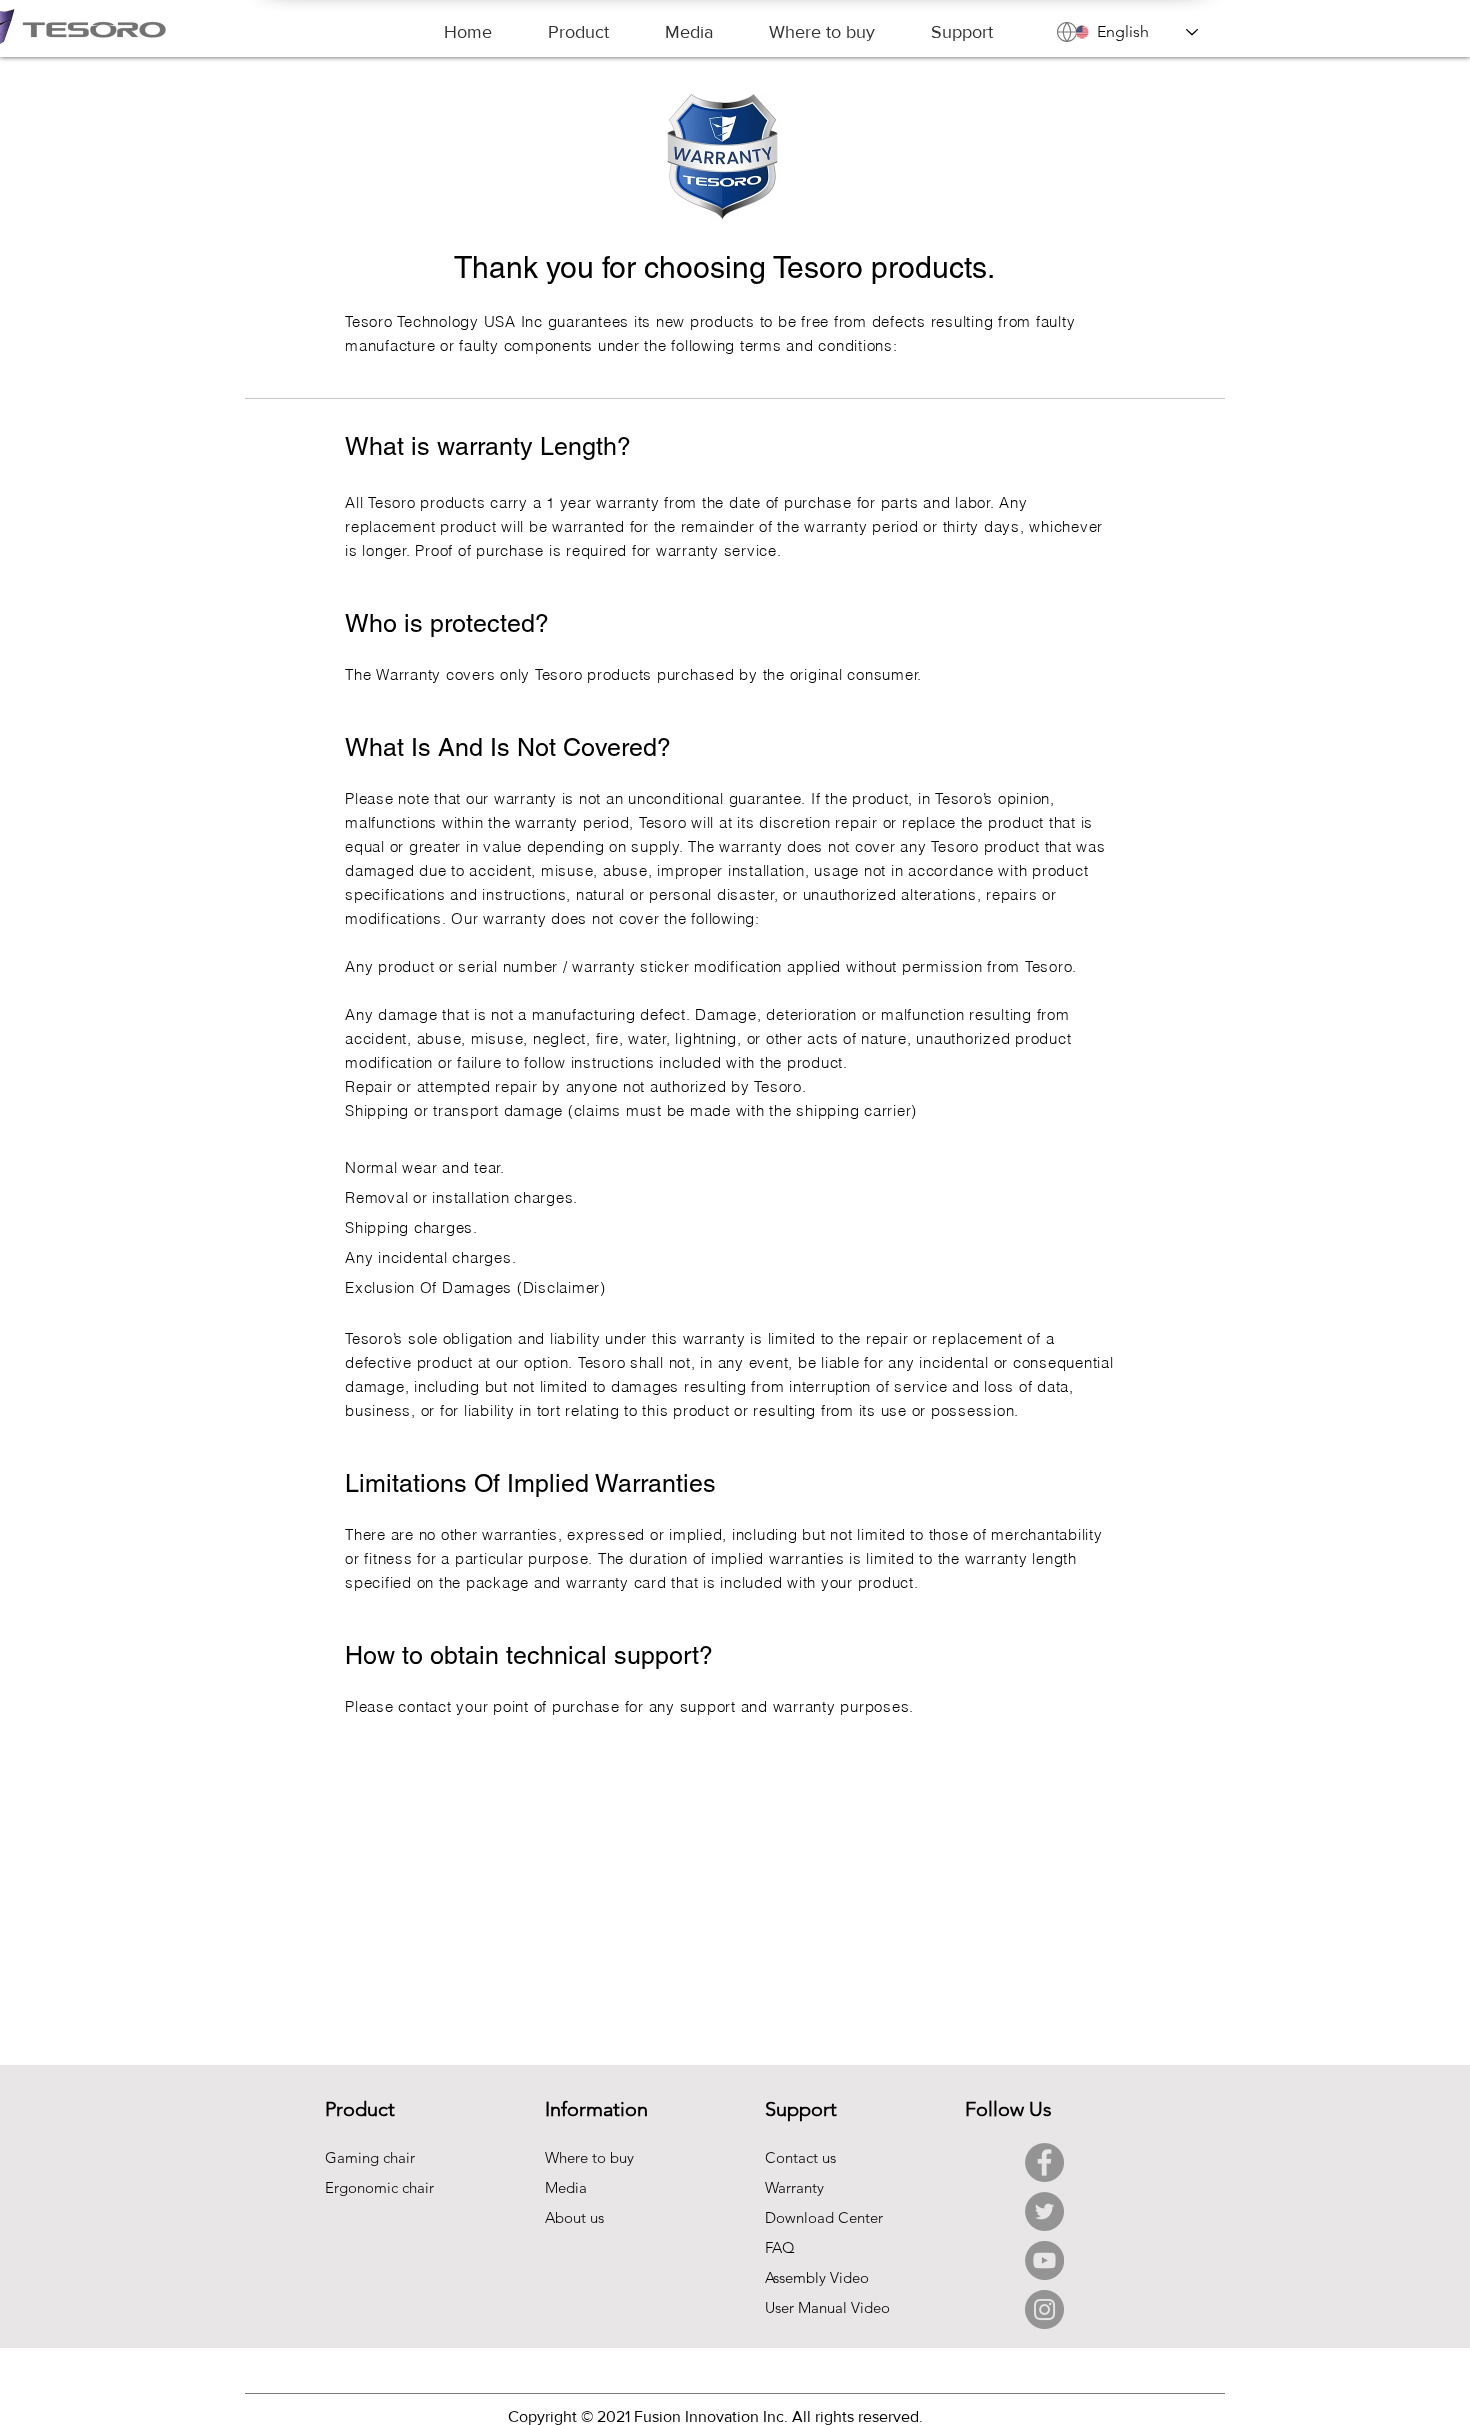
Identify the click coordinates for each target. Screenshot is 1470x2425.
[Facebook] (1044, 2162)
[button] (578, 32)
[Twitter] (1044, 2211)
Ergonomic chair (379, 2187)
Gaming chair (370, 2157)
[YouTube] (1044, 2260)
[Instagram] (1044, 2309)
